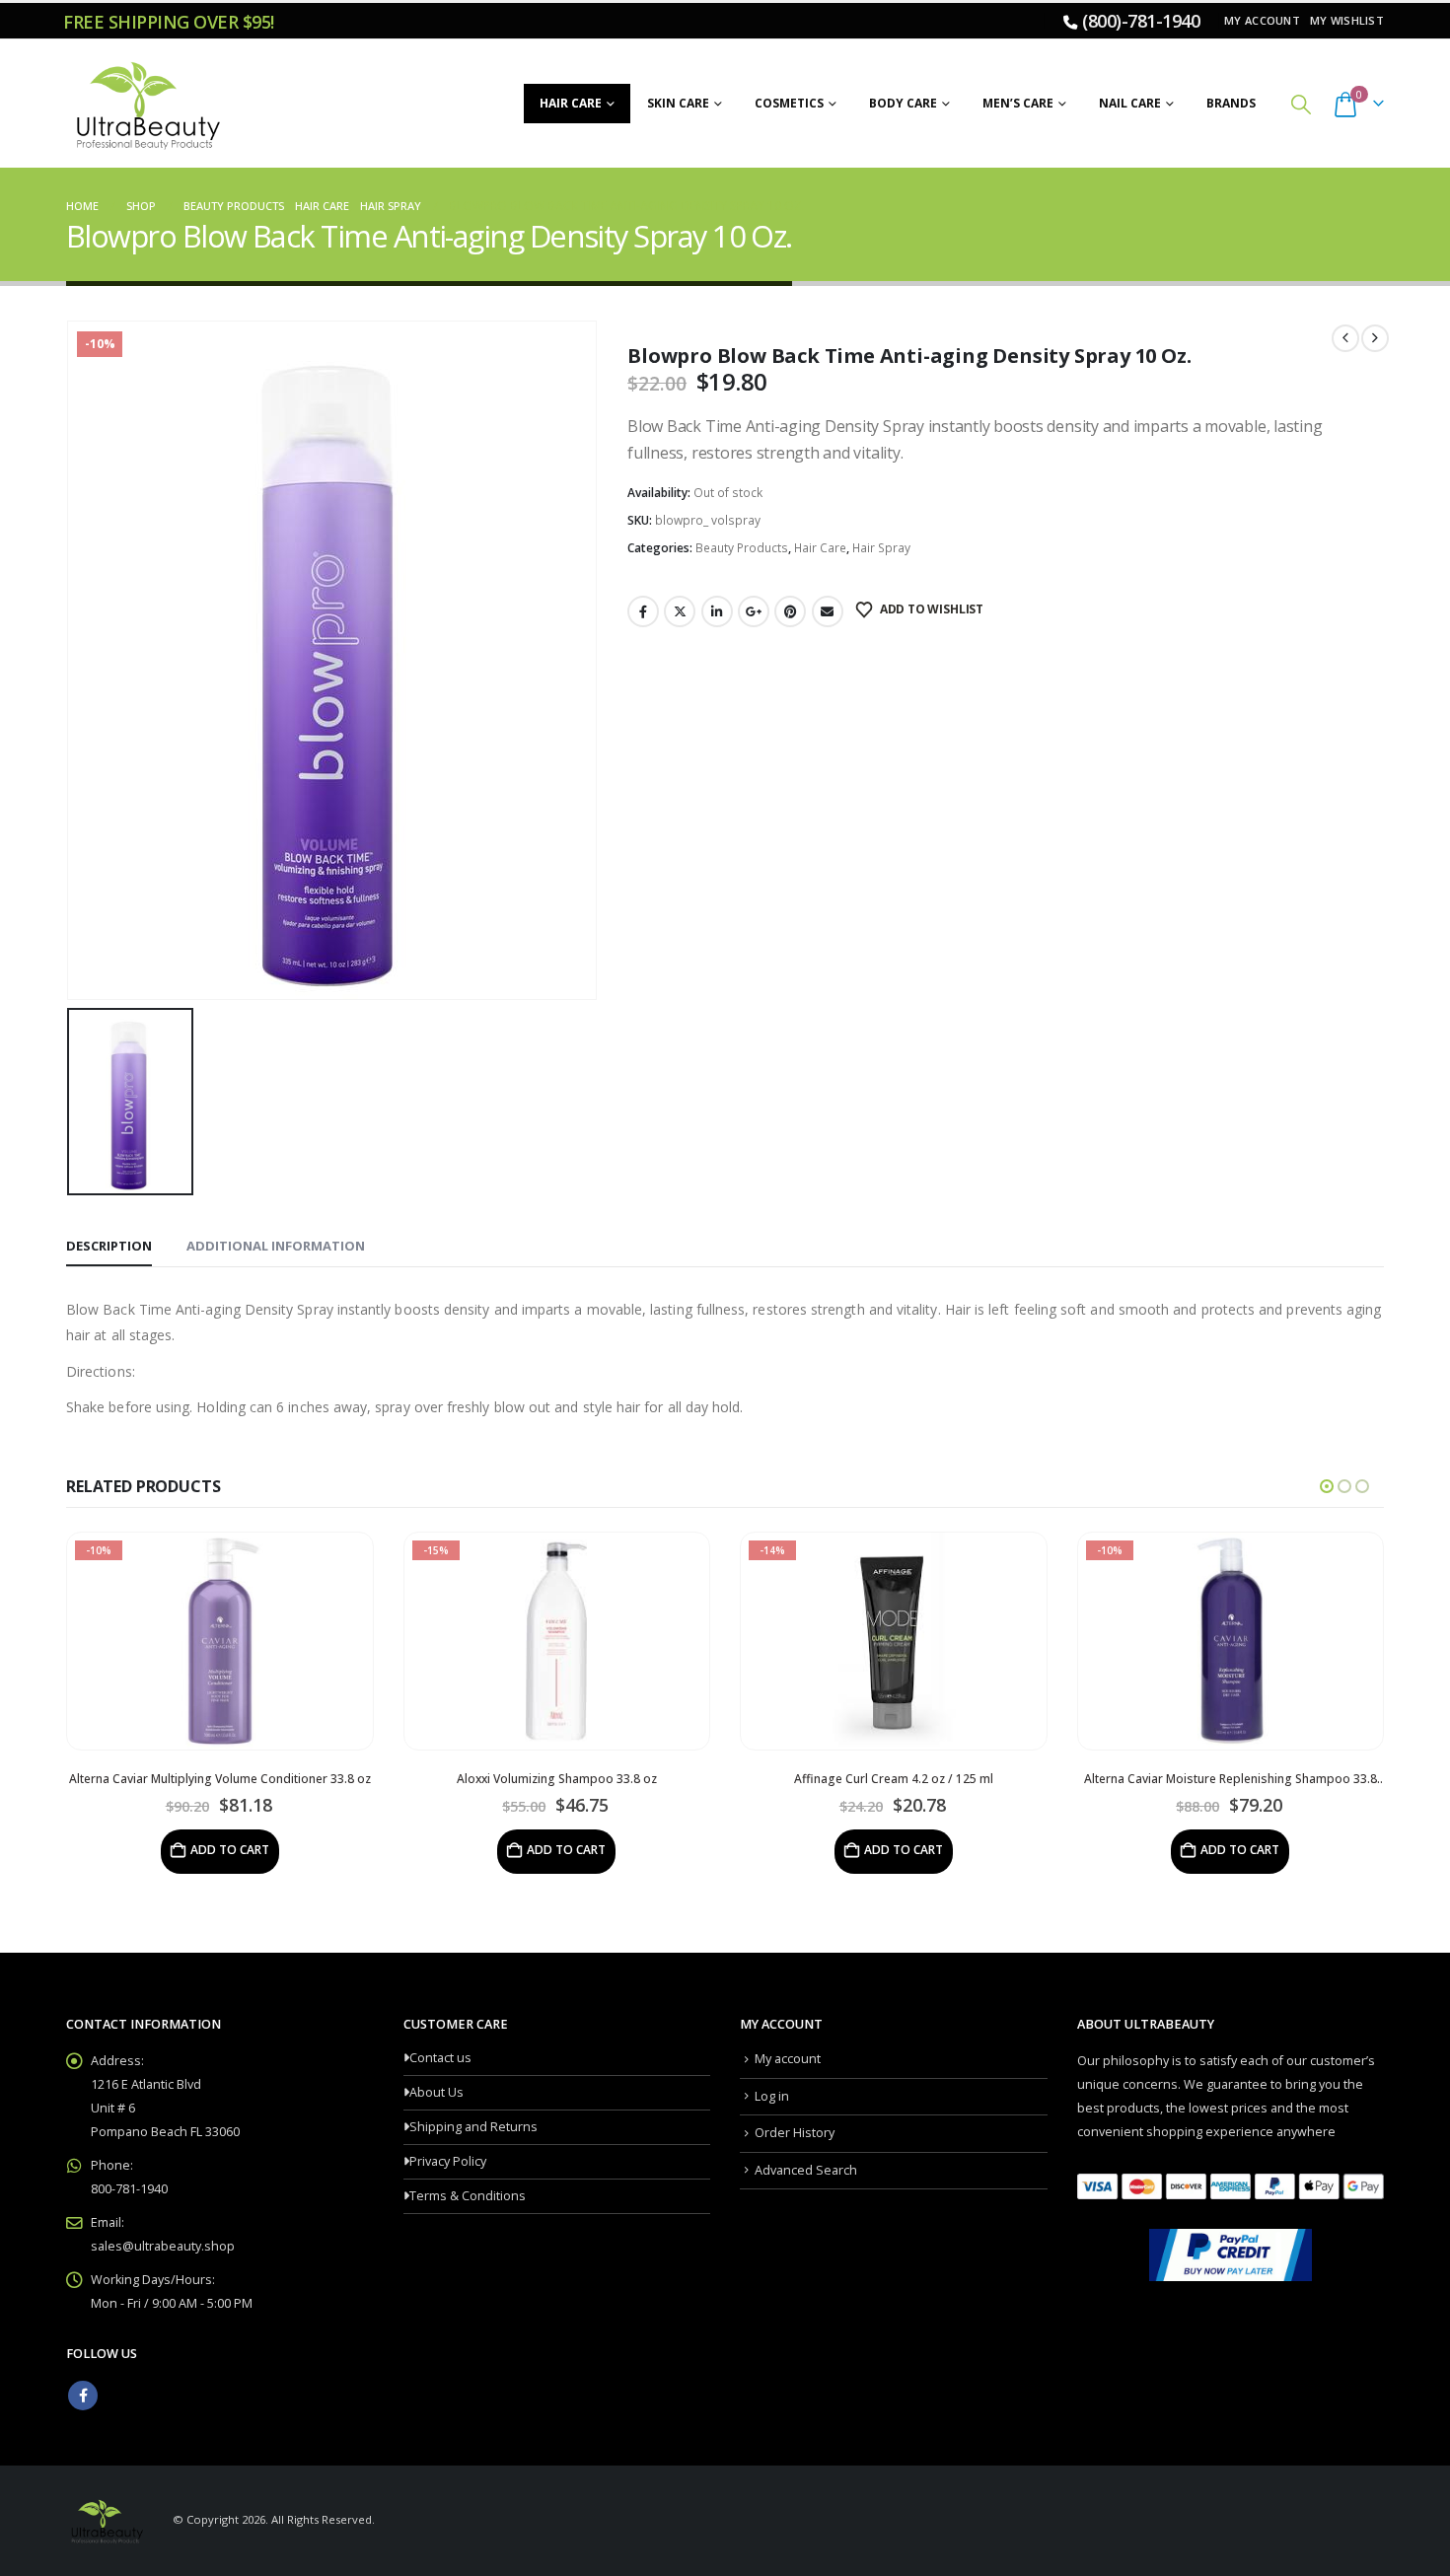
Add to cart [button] (230, 1850)
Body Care (903, 103)
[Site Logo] (145, 104)
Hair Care (571, 103)
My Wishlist (1347, 20)
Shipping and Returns (473, 2127)
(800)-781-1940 (1141, 21)
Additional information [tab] (276, 1246)
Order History (795, 2133)
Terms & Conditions (468, 2196)
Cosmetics (789, 103)
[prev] (1345, 338)
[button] (1301, 104)
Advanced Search (806, 2170)
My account (1262, 20)
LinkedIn (717, 611)
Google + (754, 611)
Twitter (680, 611)
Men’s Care (1018, 103)
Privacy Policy (448, 2161)
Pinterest (790, 611)
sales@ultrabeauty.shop (163, 2246)
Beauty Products (742, 548)
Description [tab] (109, 1246)
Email (828, 611)
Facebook (643, 611)
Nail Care (1130, 103)
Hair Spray (881, 548)
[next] (1375, 338)
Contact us (440, 2058)
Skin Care (678, 103)
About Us (436, 2092)
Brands (1231, 103)
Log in (772, 2096)
